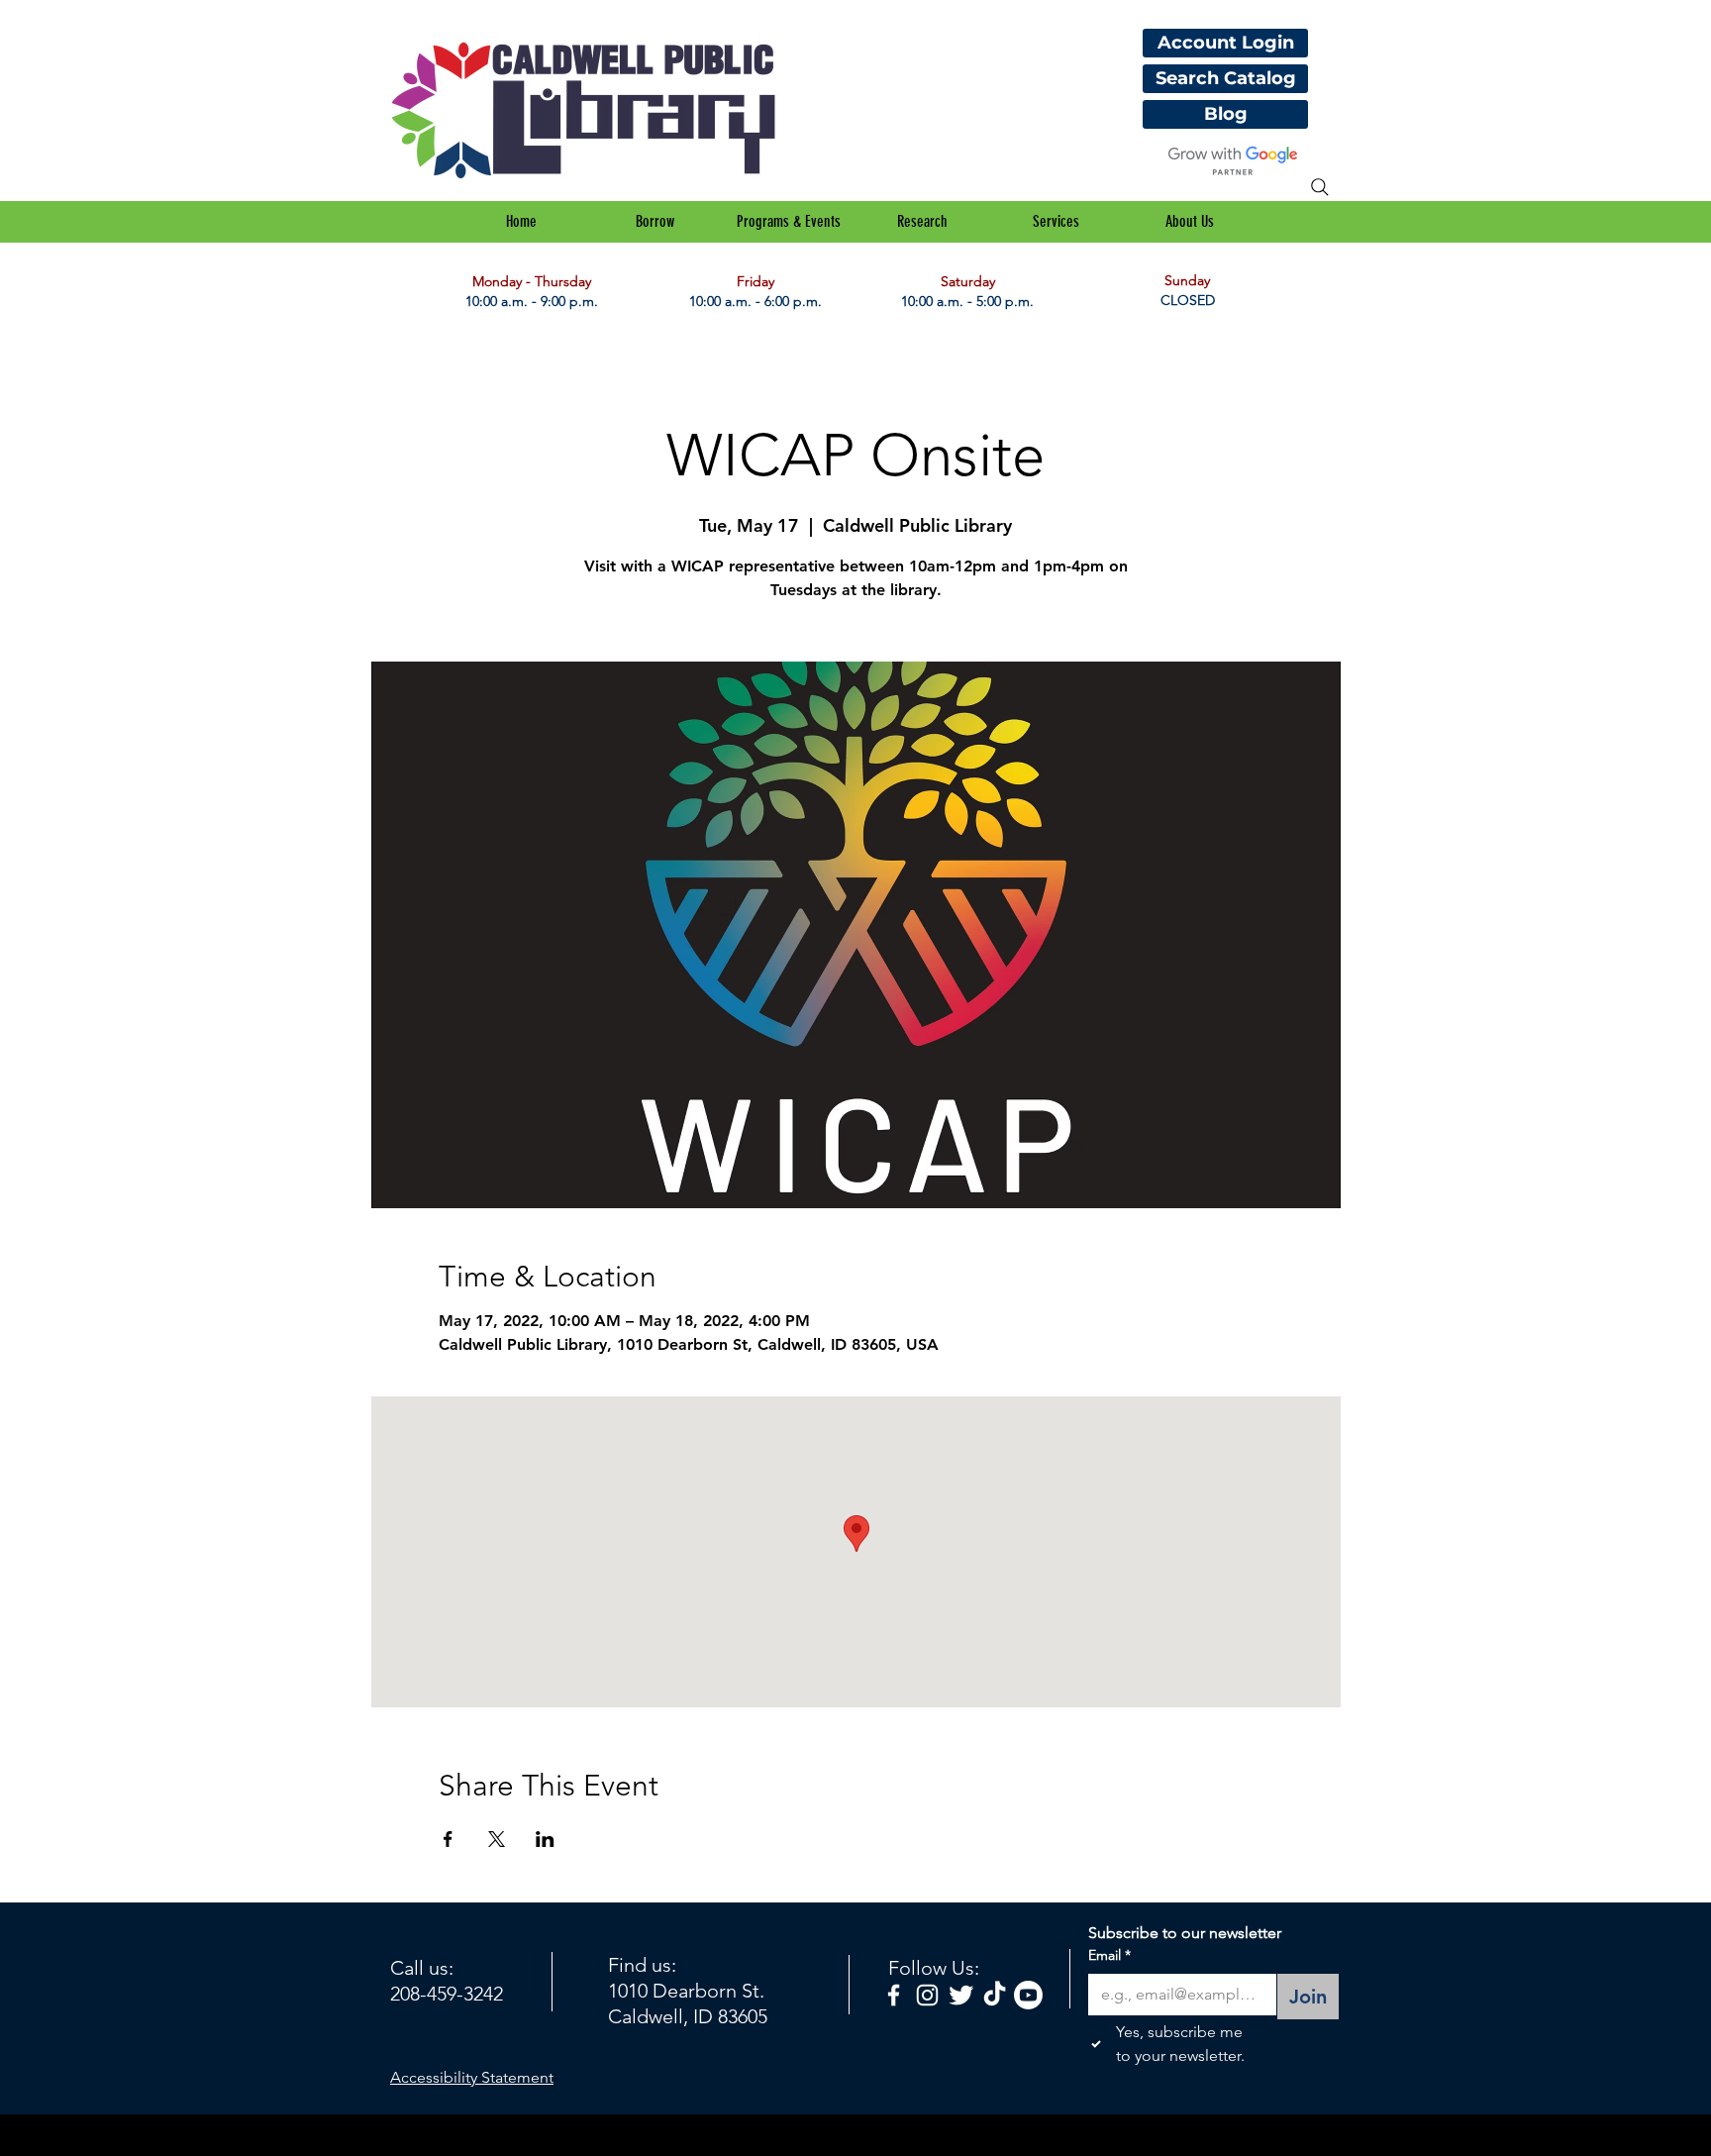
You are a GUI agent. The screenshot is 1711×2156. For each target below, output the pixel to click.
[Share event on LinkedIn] (545, 1839)
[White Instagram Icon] (927, 1995)
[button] (655, 222)
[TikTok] (995, 1995)
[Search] (1320, 187)
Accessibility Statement (472, 2077)
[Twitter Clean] (961, 1995)
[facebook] (894, 1995)
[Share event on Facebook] (448, 1839)
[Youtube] (1028, 1995)
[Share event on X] (497, 1839)
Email (1109, 1955)
